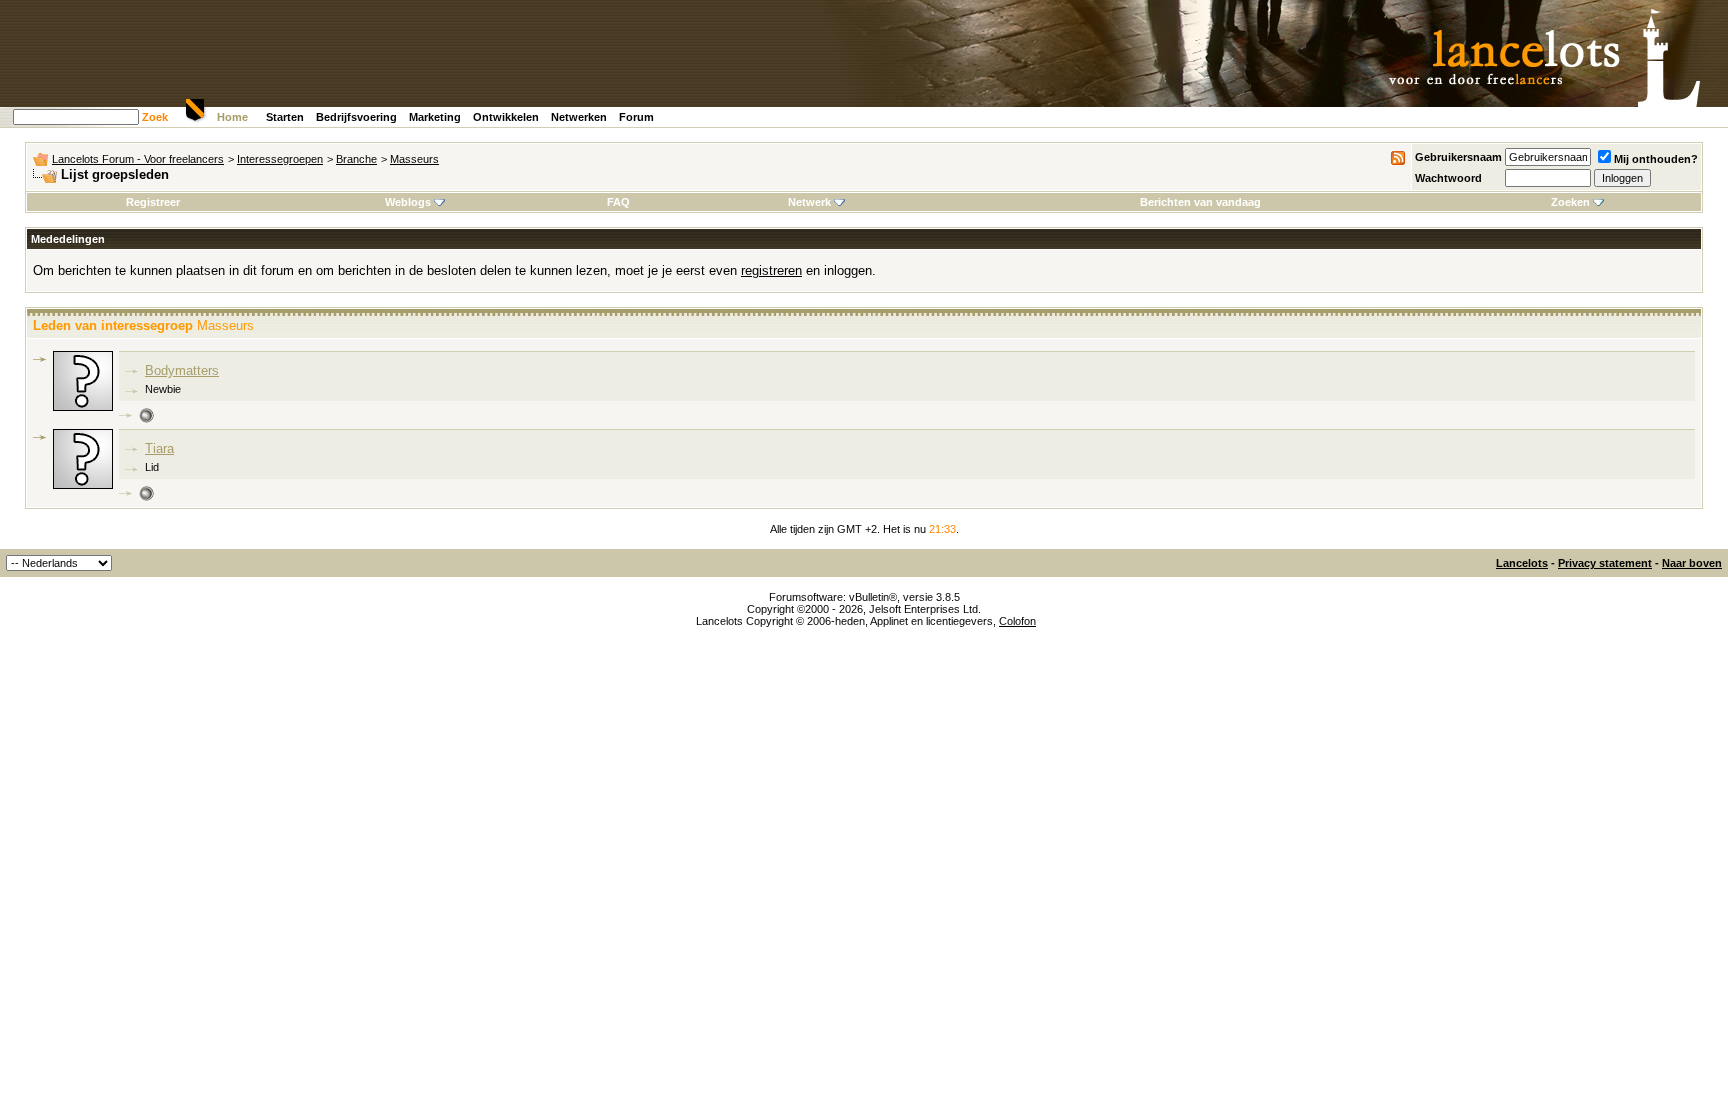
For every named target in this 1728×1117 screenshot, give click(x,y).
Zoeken (1570, 202)
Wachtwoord (1448, 178)
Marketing (435, 117)
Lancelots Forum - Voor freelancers (138, 159)
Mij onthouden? (1656, 159)
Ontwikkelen (506, 117)
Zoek (155, 117)
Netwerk (809, 202)
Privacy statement (1605, 563)
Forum (636, 117)
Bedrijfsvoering (356, 117)
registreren (771, 270)
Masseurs (414, 159)
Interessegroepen (280, 159)
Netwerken (579, 117)
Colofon (1017, 621)
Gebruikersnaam (1458, 157)
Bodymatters (182, 370)
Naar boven (1692, 563)
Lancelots (1522, 563)
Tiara (159, 448)
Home (232, 117)
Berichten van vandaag (1200, 202)
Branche (356, 159)
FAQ (618, 202)
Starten (285, 117)
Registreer (153, 202)
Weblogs (408, 202)
